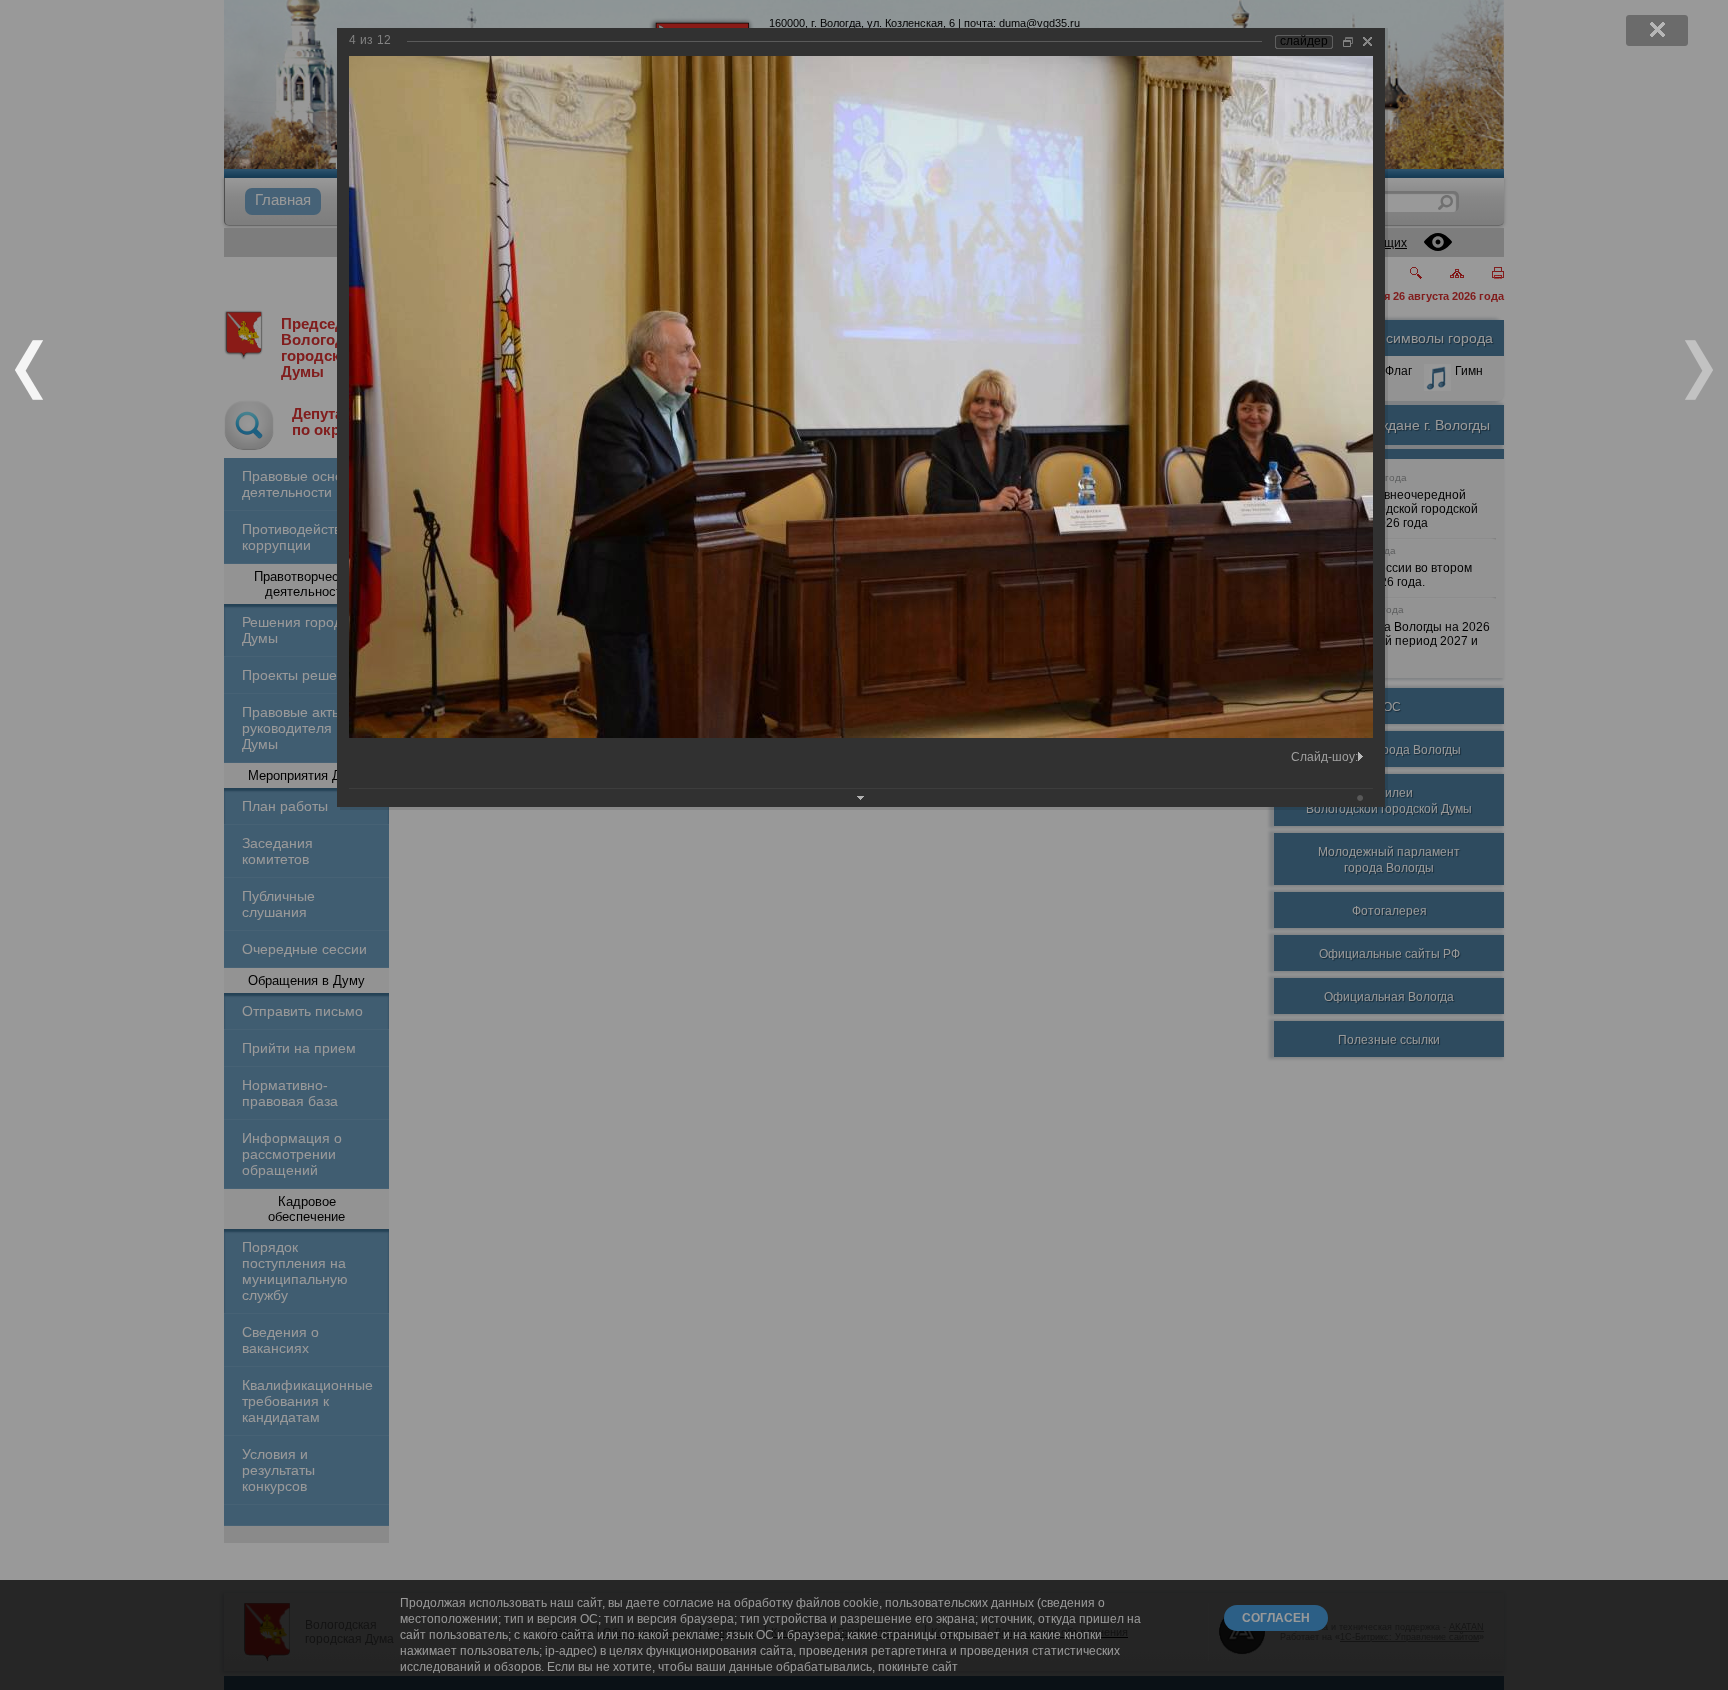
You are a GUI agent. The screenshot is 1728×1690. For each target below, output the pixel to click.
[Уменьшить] (1348, 41)
